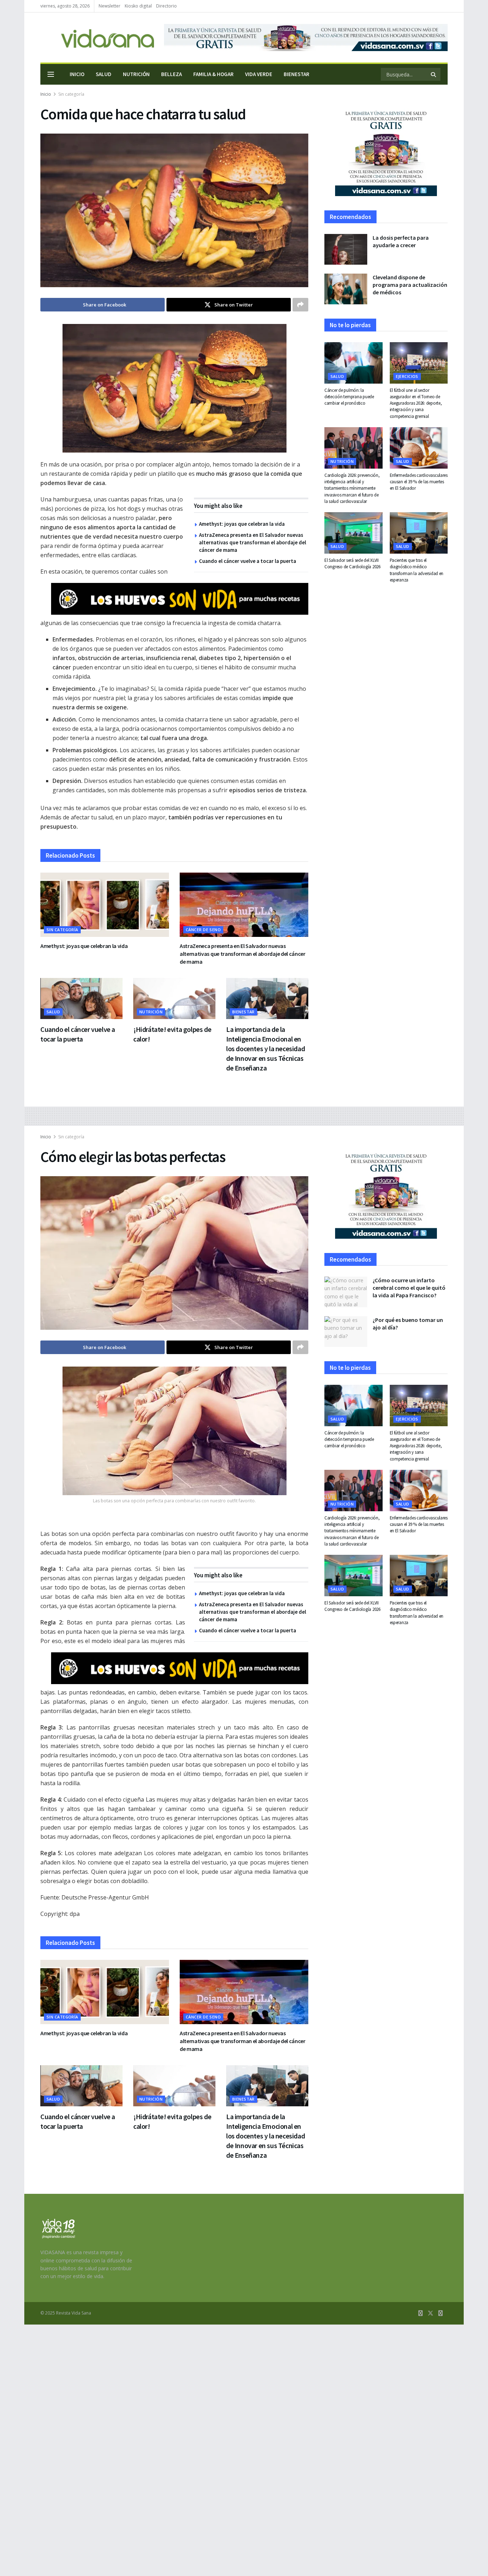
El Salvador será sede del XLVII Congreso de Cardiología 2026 (352, 563)
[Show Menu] (51, 74)
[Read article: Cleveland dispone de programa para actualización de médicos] (346, 289)
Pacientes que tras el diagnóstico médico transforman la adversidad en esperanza (417, 570)
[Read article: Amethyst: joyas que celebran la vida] (105, 905)
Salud (104, 74)
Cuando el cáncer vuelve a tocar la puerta (248, 561)
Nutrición (136, 74)
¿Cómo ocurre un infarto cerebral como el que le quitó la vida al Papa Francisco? (409, 1288)
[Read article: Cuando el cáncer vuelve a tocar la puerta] (81, 999)
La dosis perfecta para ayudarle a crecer (401, 241)
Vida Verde (259, 74)
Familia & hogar (213, 74)
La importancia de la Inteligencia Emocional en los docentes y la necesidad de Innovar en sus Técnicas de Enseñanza (265, 1049)
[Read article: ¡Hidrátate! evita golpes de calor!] (174, 999)
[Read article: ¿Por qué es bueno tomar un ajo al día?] (346, 1332)
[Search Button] (434, 74)
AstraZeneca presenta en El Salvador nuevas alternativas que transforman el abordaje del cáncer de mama (253, 542)
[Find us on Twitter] (430, 2313)
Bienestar (297, 74)
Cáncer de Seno (203, 930)
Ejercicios (407, 376)
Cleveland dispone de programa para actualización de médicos (410, 285)
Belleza (171, 74)
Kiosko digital (138, 6)
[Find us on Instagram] (440, 2313)
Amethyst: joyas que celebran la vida (242, 524)
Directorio (166, 6)
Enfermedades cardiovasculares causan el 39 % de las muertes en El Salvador (419, 482)
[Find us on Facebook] (420, 2313)
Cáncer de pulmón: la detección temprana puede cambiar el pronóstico (349, 397)
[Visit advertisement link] (306, 38)
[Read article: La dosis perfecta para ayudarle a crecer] (346, 249)
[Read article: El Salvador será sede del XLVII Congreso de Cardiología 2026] (353, 533)
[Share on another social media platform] (300, 305)
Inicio (77, 74)
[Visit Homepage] (97, 38)
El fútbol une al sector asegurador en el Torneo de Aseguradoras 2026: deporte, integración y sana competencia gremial (416, 403)
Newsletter (109, 6)
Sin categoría (71, 94)
